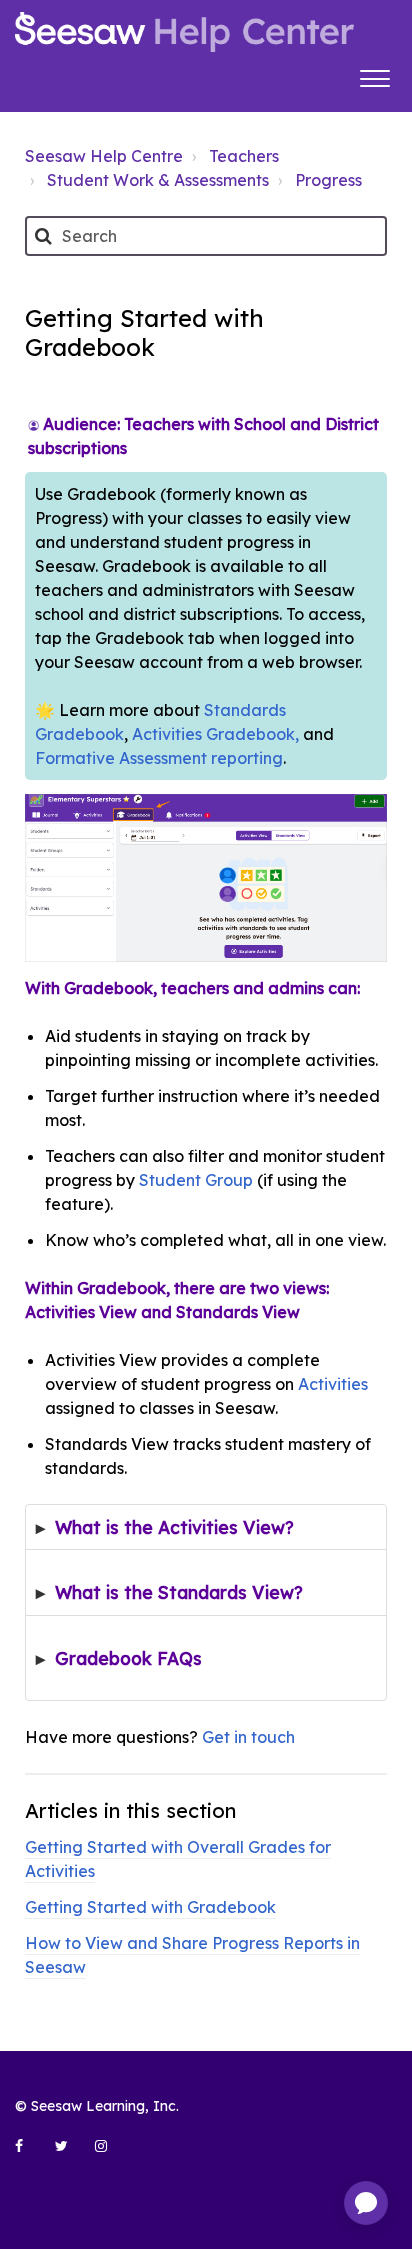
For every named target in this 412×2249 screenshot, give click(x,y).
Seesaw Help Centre (104, 156)
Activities (333, 1384)
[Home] (184, 32)
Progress (328, 180)
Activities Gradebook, (215, 734)
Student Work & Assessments (158, 180)
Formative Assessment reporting (159, 758)
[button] (374, 76)
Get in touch (248, 1737)
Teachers (244, 156)
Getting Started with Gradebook (150, 1907)
